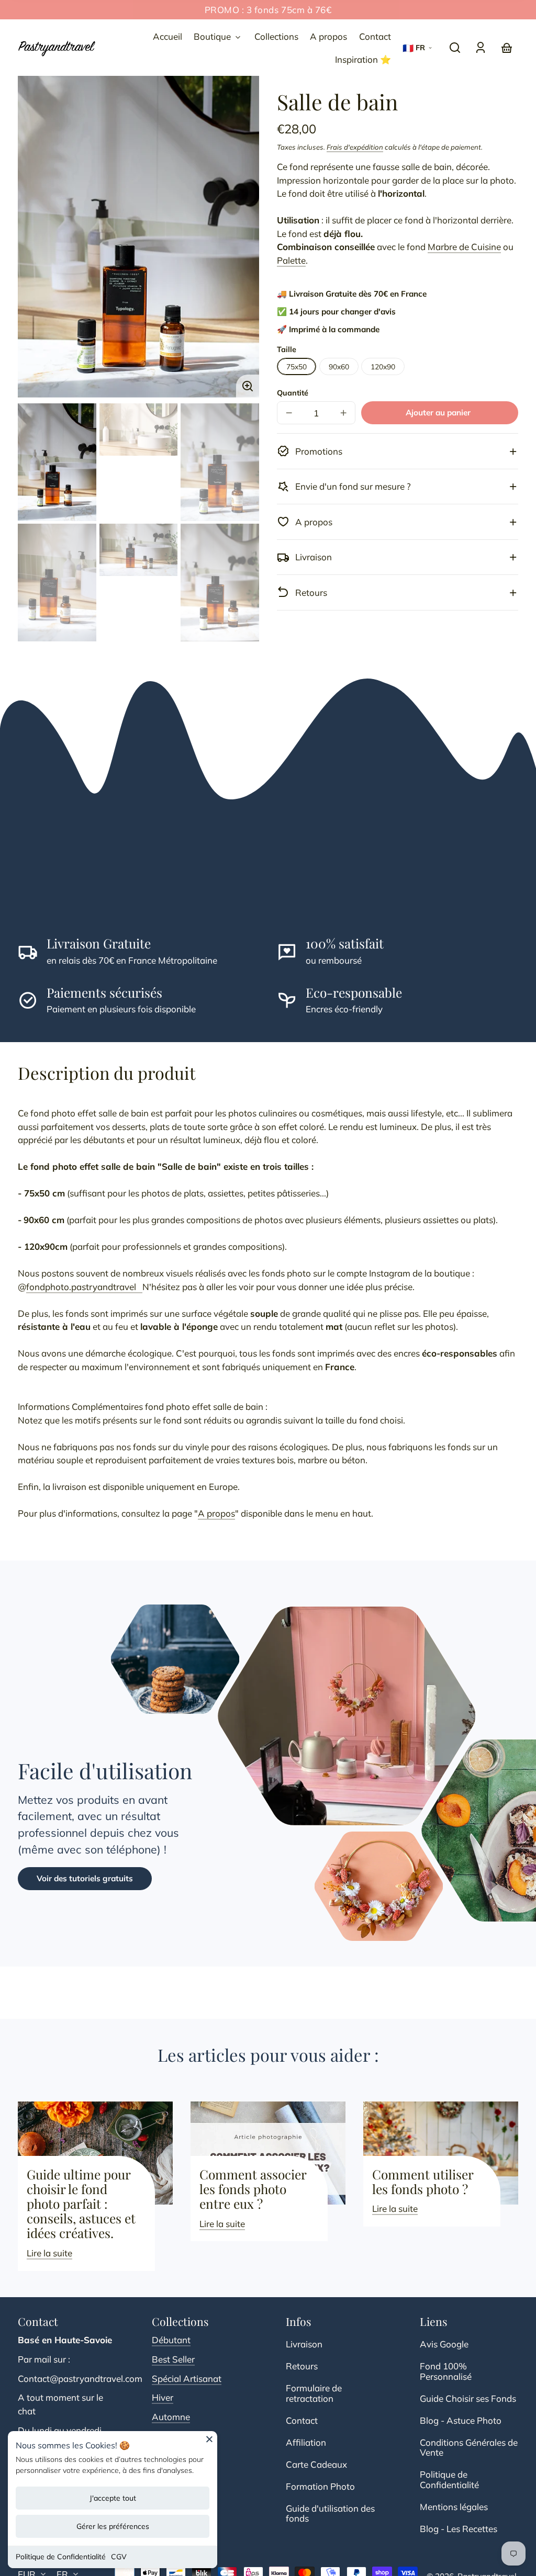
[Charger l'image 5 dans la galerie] (139, 550)
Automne (171, 2417)
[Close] (209, 2443)
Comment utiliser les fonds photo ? (423, 2182)
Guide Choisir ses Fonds (468, 2398)
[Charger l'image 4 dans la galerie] (57, 583)
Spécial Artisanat (187, 2379)
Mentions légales (454, 2507)
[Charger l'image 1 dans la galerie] (57, 462)
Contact (302, 2420)
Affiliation (306, 2442)
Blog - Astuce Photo (461, 2420)
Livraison (304, 2344)
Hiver (163, 2397)
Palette (291, 260)
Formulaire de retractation (314, 2393)
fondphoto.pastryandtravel (84, 1287)
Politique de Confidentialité (61, 2557)
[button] (455, 48)
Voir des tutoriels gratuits (85, 1878)
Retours (302, 2366)
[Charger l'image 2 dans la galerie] (139, 430)
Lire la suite (49, 2253)
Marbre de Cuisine (464, 247)
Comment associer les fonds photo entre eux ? (253, 2189)
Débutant (171, 2340)
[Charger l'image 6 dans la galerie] (220, 583)
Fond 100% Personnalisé (446, 2371)
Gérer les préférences (113, 2526)
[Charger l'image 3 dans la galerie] (220, 462)
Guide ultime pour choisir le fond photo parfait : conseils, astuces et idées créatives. (81, 2204)
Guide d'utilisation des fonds (330, 2513)
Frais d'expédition (355, 147)
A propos (216, 1513)
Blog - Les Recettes (459, 2529)
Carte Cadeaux (316, 2464)
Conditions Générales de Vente (469, 2448)
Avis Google (444, 2344)
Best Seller (173, 2359)
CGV (119, 2557)
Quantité (293, 393)
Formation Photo (320, 2486)
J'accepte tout (113, 2498)
